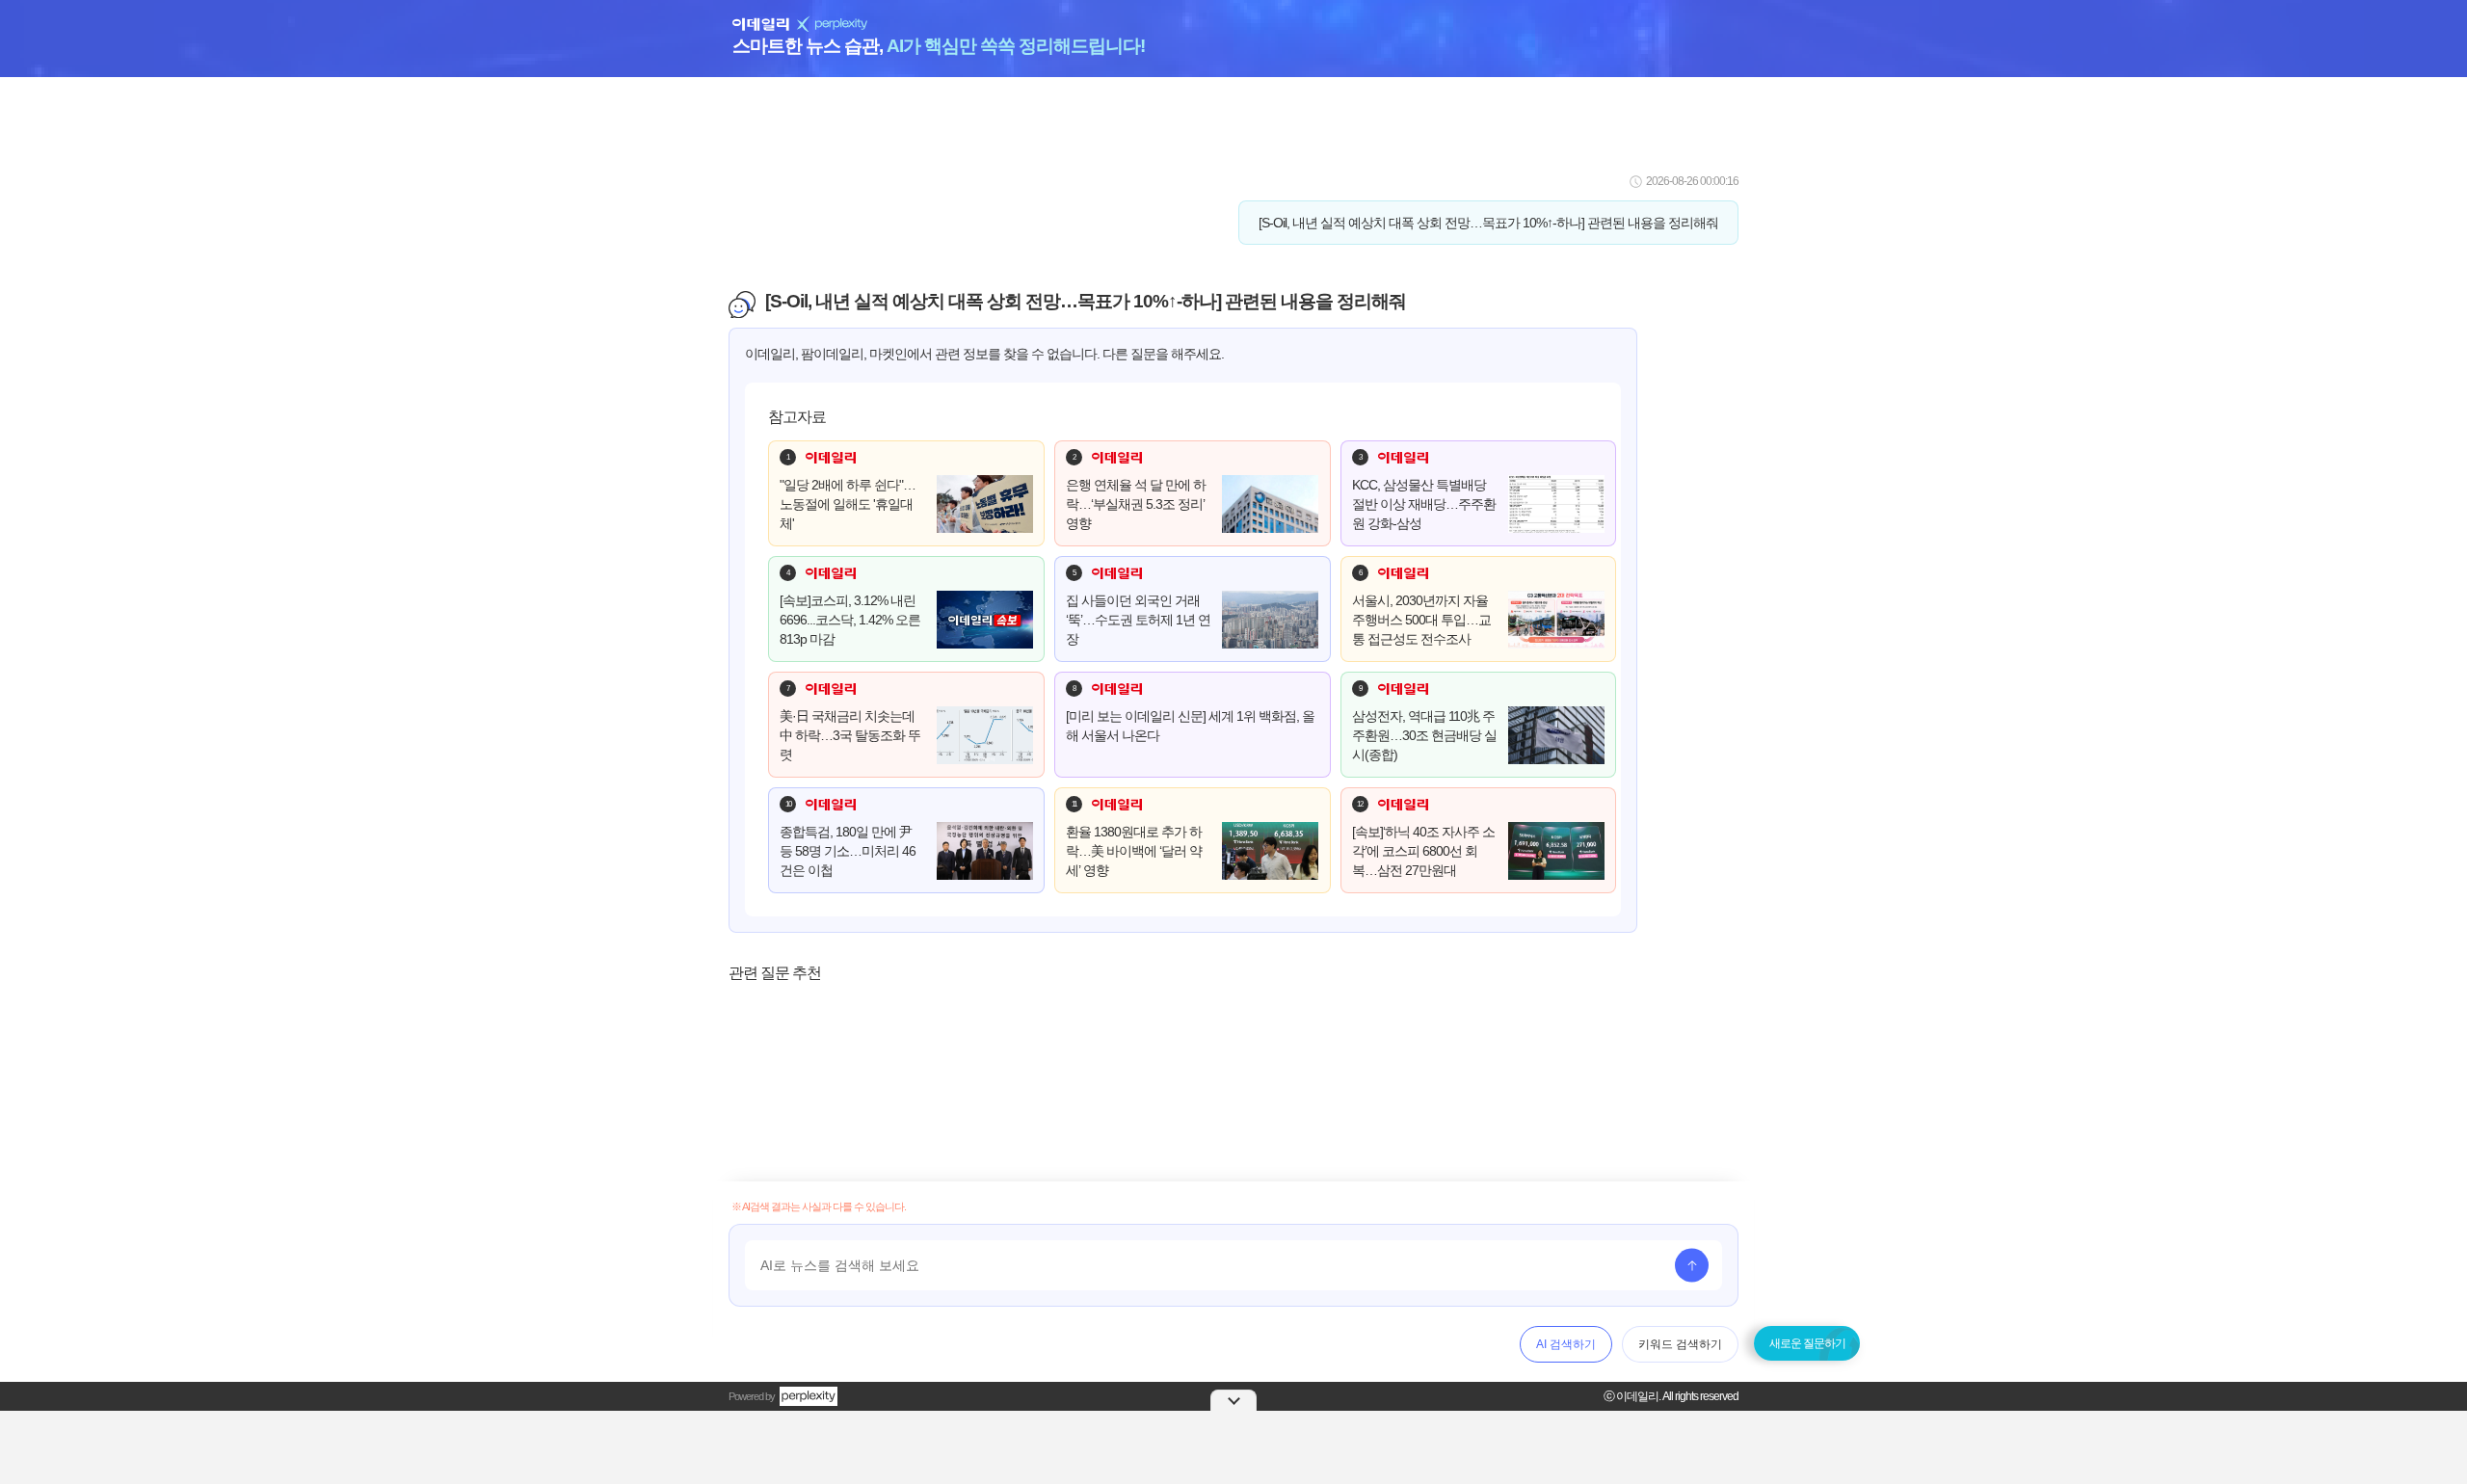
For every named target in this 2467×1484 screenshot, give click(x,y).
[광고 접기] (1233, 1400)
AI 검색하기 (1566, 1344)
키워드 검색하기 (1680, 1344)
